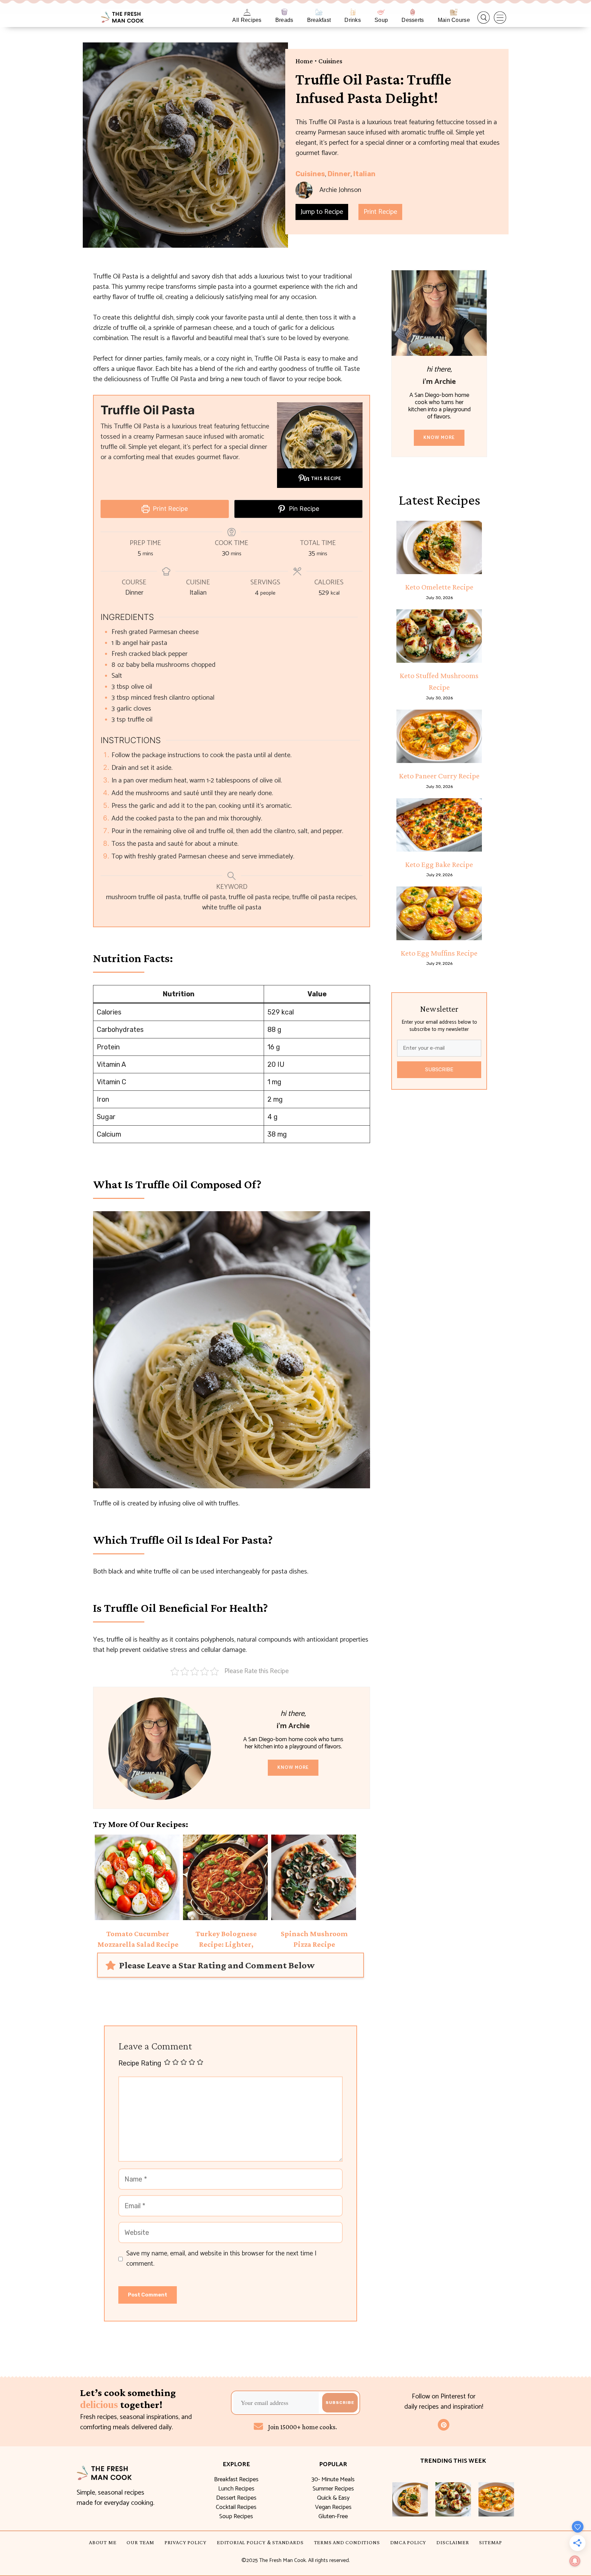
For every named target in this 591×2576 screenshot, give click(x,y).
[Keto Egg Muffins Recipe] (439, 913)
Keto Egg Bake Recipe (439, 864)
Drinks (353, 20)
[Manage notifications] (575, 2561)
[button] (484, 18)
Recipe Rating (140, 2063)
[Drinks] (353, 12)
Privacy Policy (186, 2542)
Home (304, 61)
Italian (364, 174)
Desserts (413, 20)
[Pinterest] (444, 2425)
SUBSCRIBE (439, 1070)
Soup (381, 20)
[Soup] (381, 12)
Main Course (454, 20)
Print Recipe (380, 212)
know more (293, 1768)
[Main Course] (454, 12)
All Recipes (247, 20)
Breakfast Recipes (236, 2480)
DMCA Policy (408, 2542)
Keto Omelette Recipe (439, 587)
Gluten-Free (333, 2516)
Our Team (140, 2542)
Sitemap (491, 2542)
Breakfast (319, 20)
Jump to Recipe (322, 212)
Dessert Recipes (236, 2498)
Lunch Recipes (236, 2489)
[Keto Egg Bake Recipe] (439, 825)
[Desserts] (413, 12)
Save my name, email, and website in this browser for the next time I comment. (221, 2259)
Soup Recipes (236, 2516)
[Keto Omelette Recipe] (439, 547)
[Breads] (284, 12)
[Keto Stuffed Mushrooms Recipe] (439, 636)
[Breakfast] (319, 12)
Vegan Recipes (333, 2507)
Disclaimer (453, 2542)
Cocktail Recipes (236, 2507)
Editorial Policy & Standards (260, 2542)
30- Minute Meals (333, 2480)
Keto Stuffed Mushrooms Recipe (439, 681)
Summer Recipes (333, 2489)
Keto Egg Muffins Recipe (439, 953)
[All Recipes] (247, 12)
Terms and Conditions (347, 2542)
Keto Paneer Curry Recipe (439, 776)
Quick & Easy (333, 2498)
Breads (284, 20)
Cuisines (330, 61)
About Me (103, 2542)
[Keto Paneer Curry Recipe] (439, 736)
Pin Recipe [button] (303, 509)
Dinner (339, 174)
